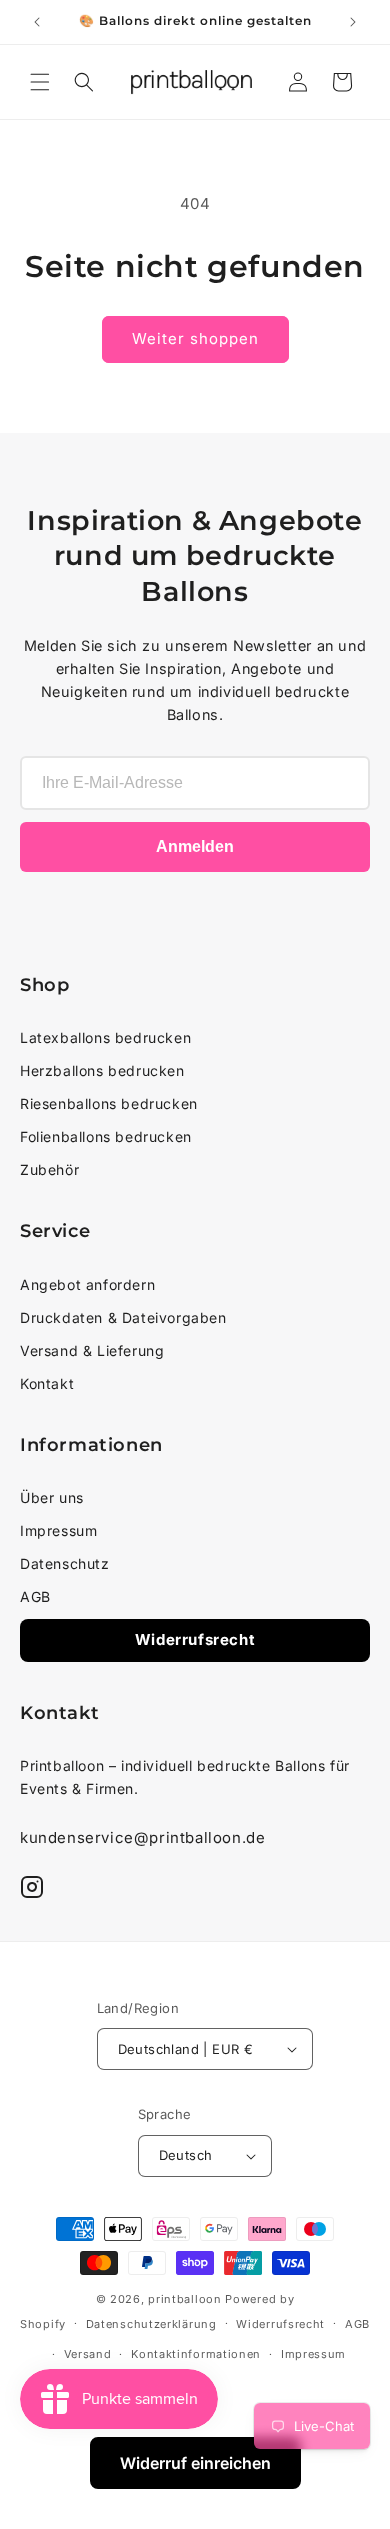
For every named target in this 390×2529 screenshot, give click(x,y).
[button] (40, 82)
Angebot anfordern (87, 1284)
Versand (88, 2354)
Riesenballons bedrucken (109, 1103)
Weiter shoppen (195, 338)
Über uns (52, 1497)
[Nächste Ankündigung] (353, 22)
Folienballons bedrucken (106, 1136)
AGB (35, 1596)
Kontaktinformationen (196, 2354)
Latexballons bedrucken (105, 1037)
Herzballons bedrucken (102, 1070)
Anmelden (195, 846)
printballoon (184, 2299)
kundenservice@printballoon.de (142, 1837)
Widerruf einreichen (195, 2463)
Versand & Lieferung (92, 1350)
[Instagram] (32, 1887)
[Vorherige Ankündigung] (37, 22)
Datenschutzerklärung (151, 2324)
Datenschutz (65, 1563)
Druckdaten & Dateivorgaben (123, 1317)
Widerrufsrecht (195, 1639)
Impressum (58, 1530)
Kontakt (47, 1383)
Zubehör (49, 1169)
